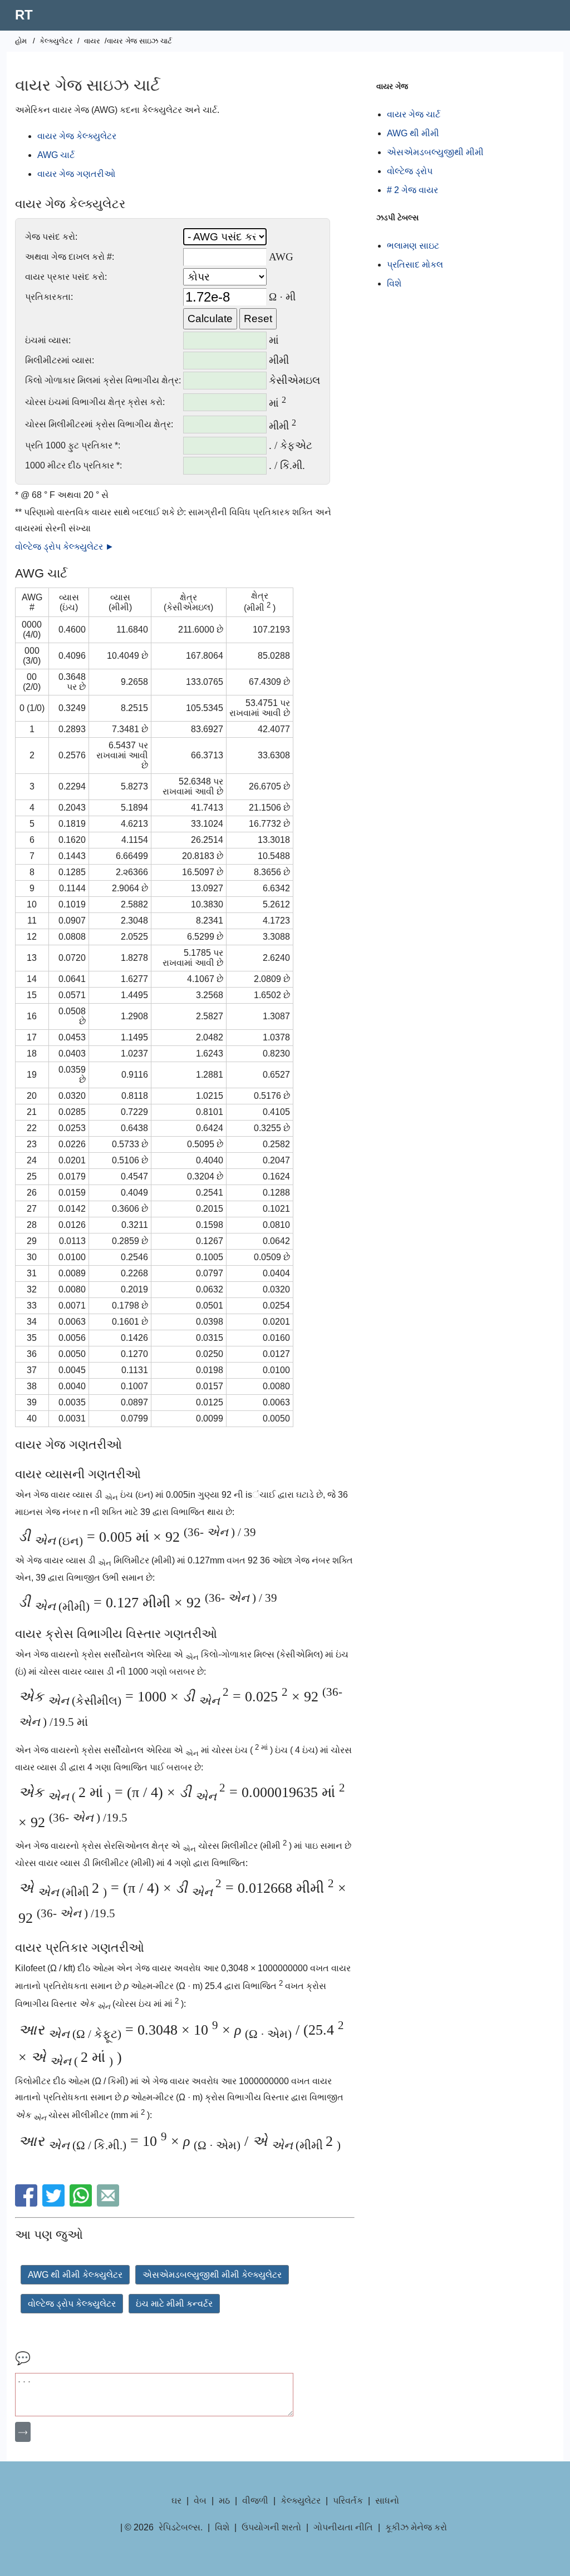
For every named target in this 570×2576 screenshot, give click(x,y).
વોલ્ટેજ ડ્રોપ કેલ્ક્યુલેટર (72, 2304)
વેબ (200, 2501)
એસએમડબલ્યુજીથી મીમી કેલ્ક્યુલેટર (212, 2275)
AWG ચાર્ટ (56, 155)
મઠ (224, 2501)
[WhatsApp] (82, 2204)
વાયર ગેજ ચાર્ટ (414, 114)
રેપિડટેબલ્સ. (181, 2527)
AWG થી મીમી (413, 133)
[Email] (109, 2204)
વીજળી (255, 2501)
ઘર (176, 2501)
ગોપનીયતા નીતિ (343, 2527)
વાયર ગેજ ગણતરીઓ (76, 174)
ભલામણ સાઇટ (413, 246)
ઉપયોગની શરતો (271, 2527)
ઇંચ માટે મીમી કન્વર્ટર (174, 2304)
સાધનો (387, 2501)
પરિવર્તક (348, 2501)
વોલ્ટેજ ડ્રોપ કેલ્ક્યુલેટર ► (65, 547)
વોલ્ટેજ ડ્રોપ (410, 171)
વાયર (92, 41)
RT (24, 15)
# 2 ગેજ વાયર (412, 190)
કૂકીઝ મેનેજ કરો (416, 2527)
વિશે (394, 283)
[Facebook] (28, 2204)
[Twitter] (55, 2204)
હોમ (21, 41)
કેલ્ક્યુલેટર (56, 41)
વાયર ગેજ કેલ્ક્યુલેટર (77, 136)
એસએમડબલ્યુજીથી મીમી (435, 152)
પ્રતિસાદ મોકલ (415, 265)
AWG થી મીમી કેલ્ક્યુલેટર (75, 2275)
